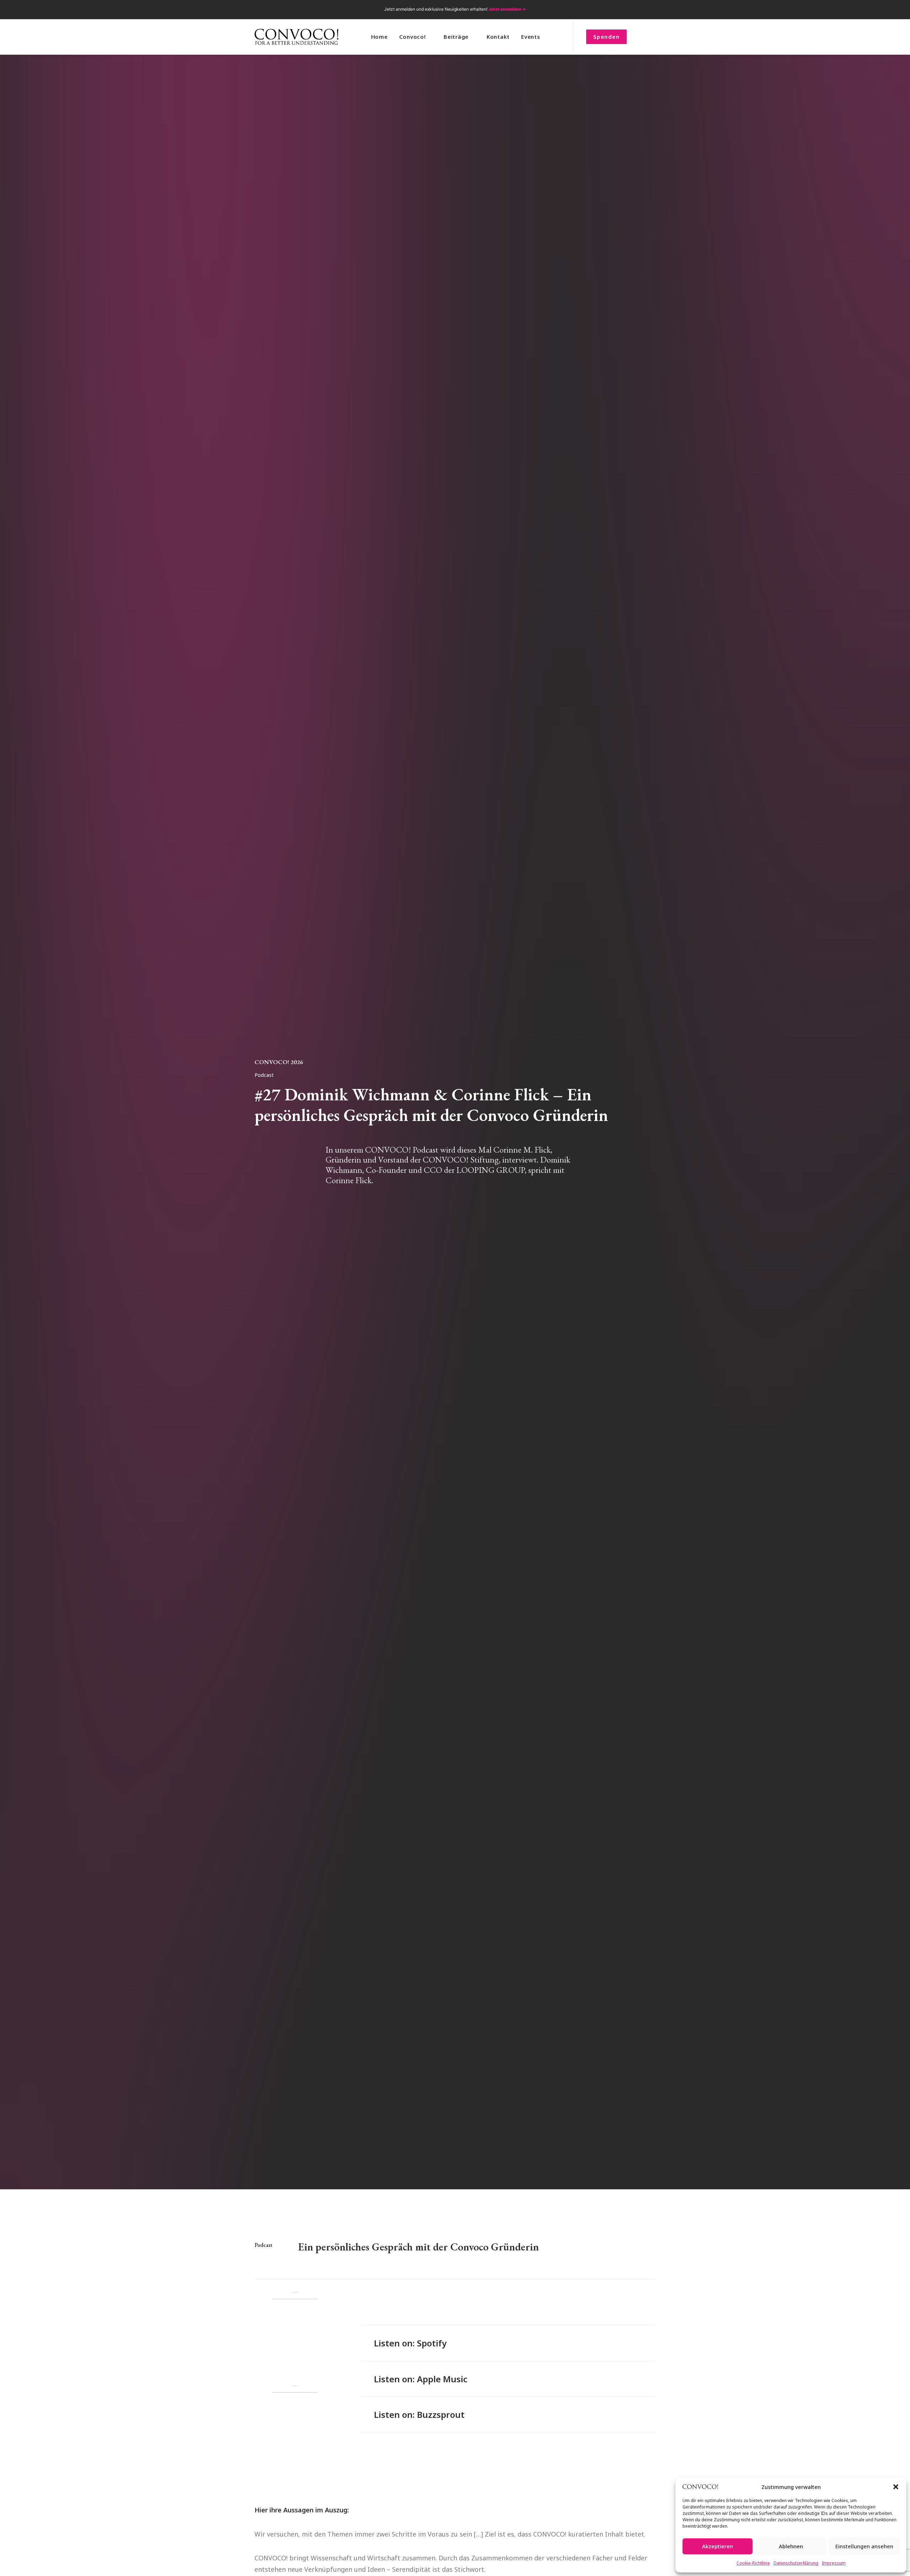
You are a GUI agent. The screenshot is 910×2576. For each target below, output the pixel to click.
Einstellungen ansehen (864, 2546)
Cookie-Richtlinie (753, 2563)
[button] (896, 2487)
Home (379, 37)
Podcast (264, 1075)
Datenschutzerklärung (796, 2563)
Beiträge (456, 37)
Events (531, 37)
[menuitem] (614, 10)
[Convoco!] (296, 37)
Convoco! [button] (413, 37)
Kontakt (498, 37)
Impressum (834, 2563)
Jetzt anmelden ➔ (507, 9)
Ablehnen (791, 2546)
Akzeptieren (718, 2546)
